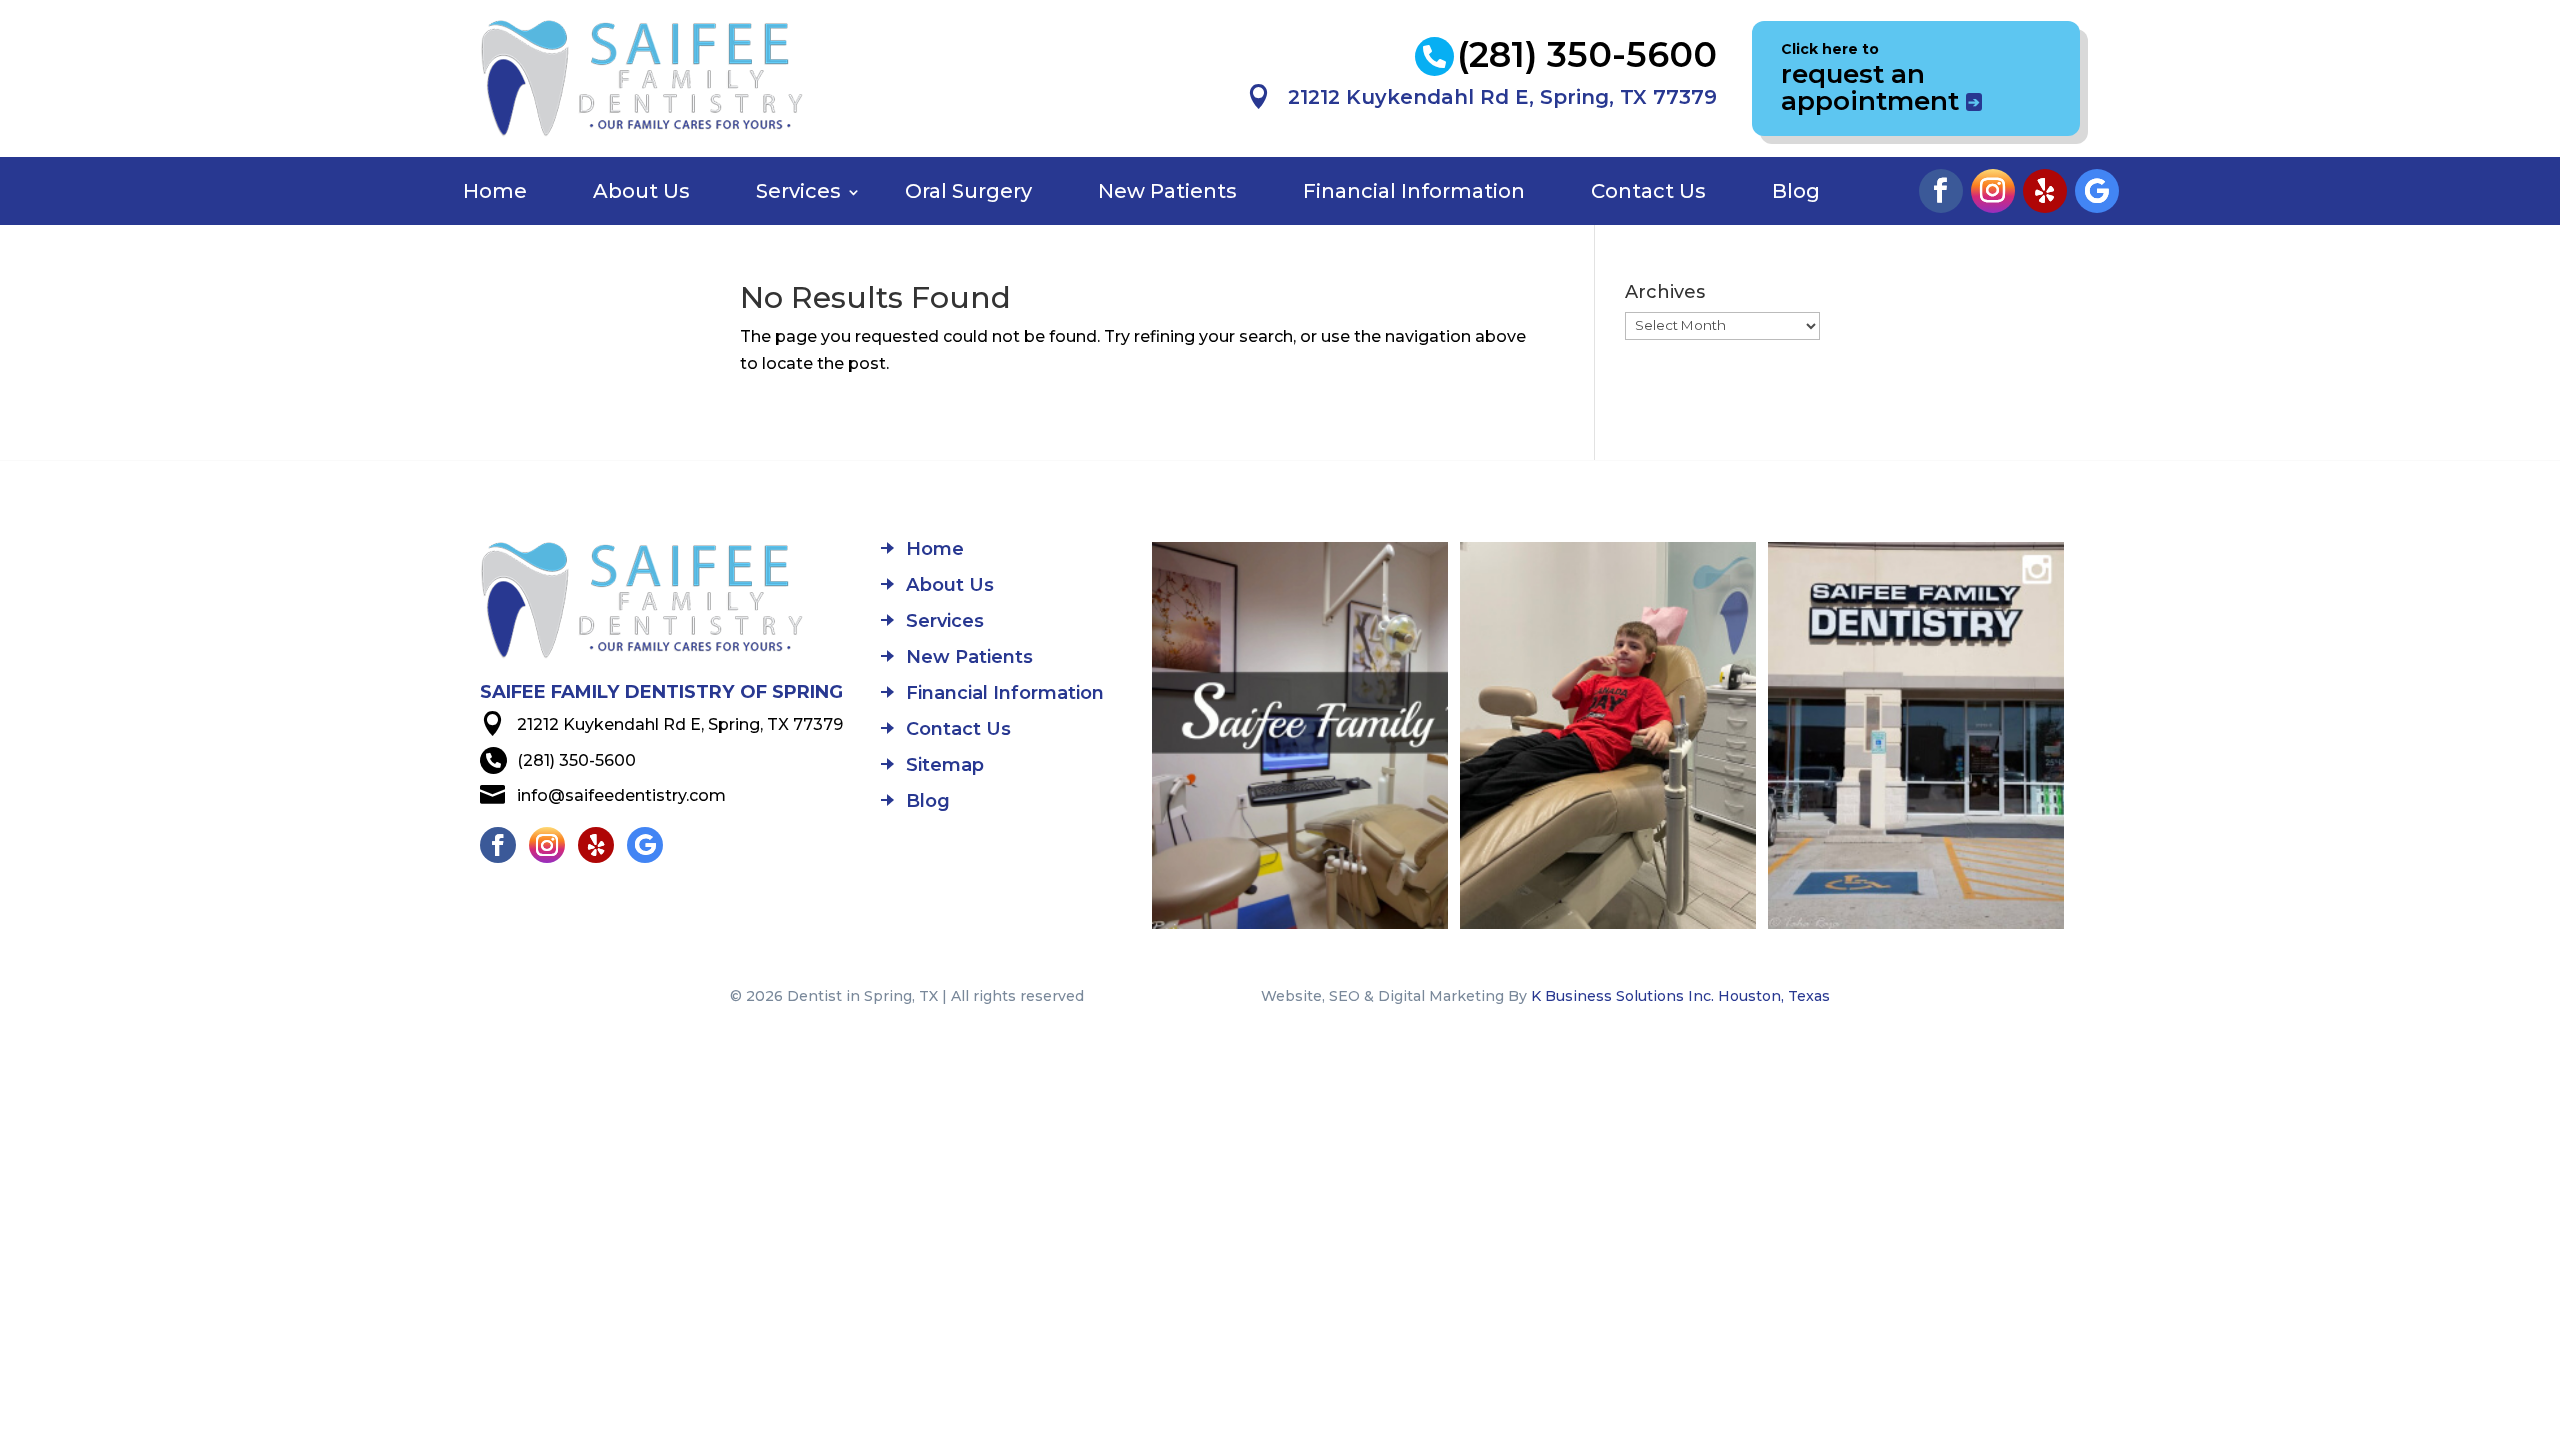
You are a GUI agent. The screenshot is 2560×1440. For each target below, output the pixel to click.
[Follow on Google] (2097, 191)
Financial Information (1414, 191)
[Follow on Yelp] (2045, 191)
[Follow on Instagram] (1993, 191)
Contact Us (1648, 191)
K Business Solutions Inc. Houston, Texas (1680, 996)
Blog (1796, 191)
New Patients (1167, 191)
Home (495, 191)
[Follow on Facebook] (1941, 191)
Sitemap (945, 767)
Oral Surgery (968, 191)
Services (798, 191)
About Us (641, 191)
